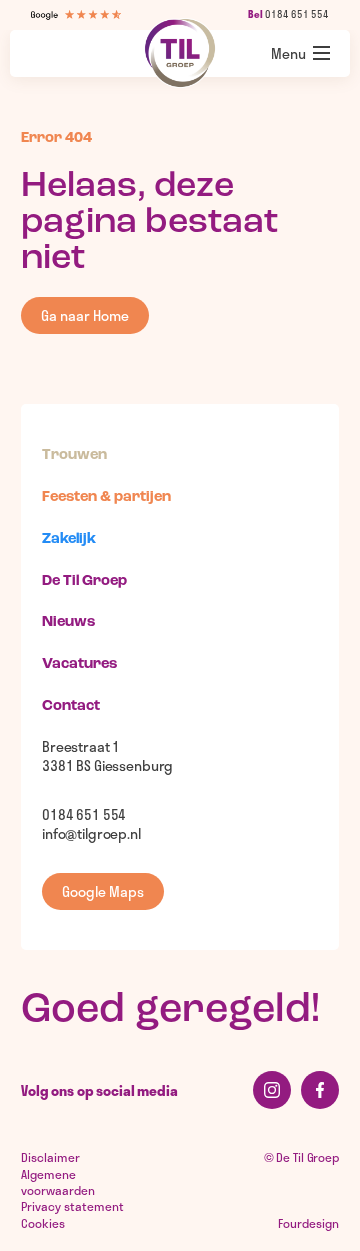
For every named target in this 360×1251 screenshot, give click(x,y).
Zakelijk (69, 539)
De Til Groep (84, 581)
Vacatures (79, 664)
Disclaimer (50, 1157)
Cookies (43, 1223)
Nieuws (68, 622)
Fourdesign (308, 1223)
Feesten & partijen (106, 497)
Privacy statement (72, 1206)
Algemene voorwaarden (58, 1182)
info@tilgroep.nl (91, 833)
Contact (71, 706)
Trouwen (74, 455)
